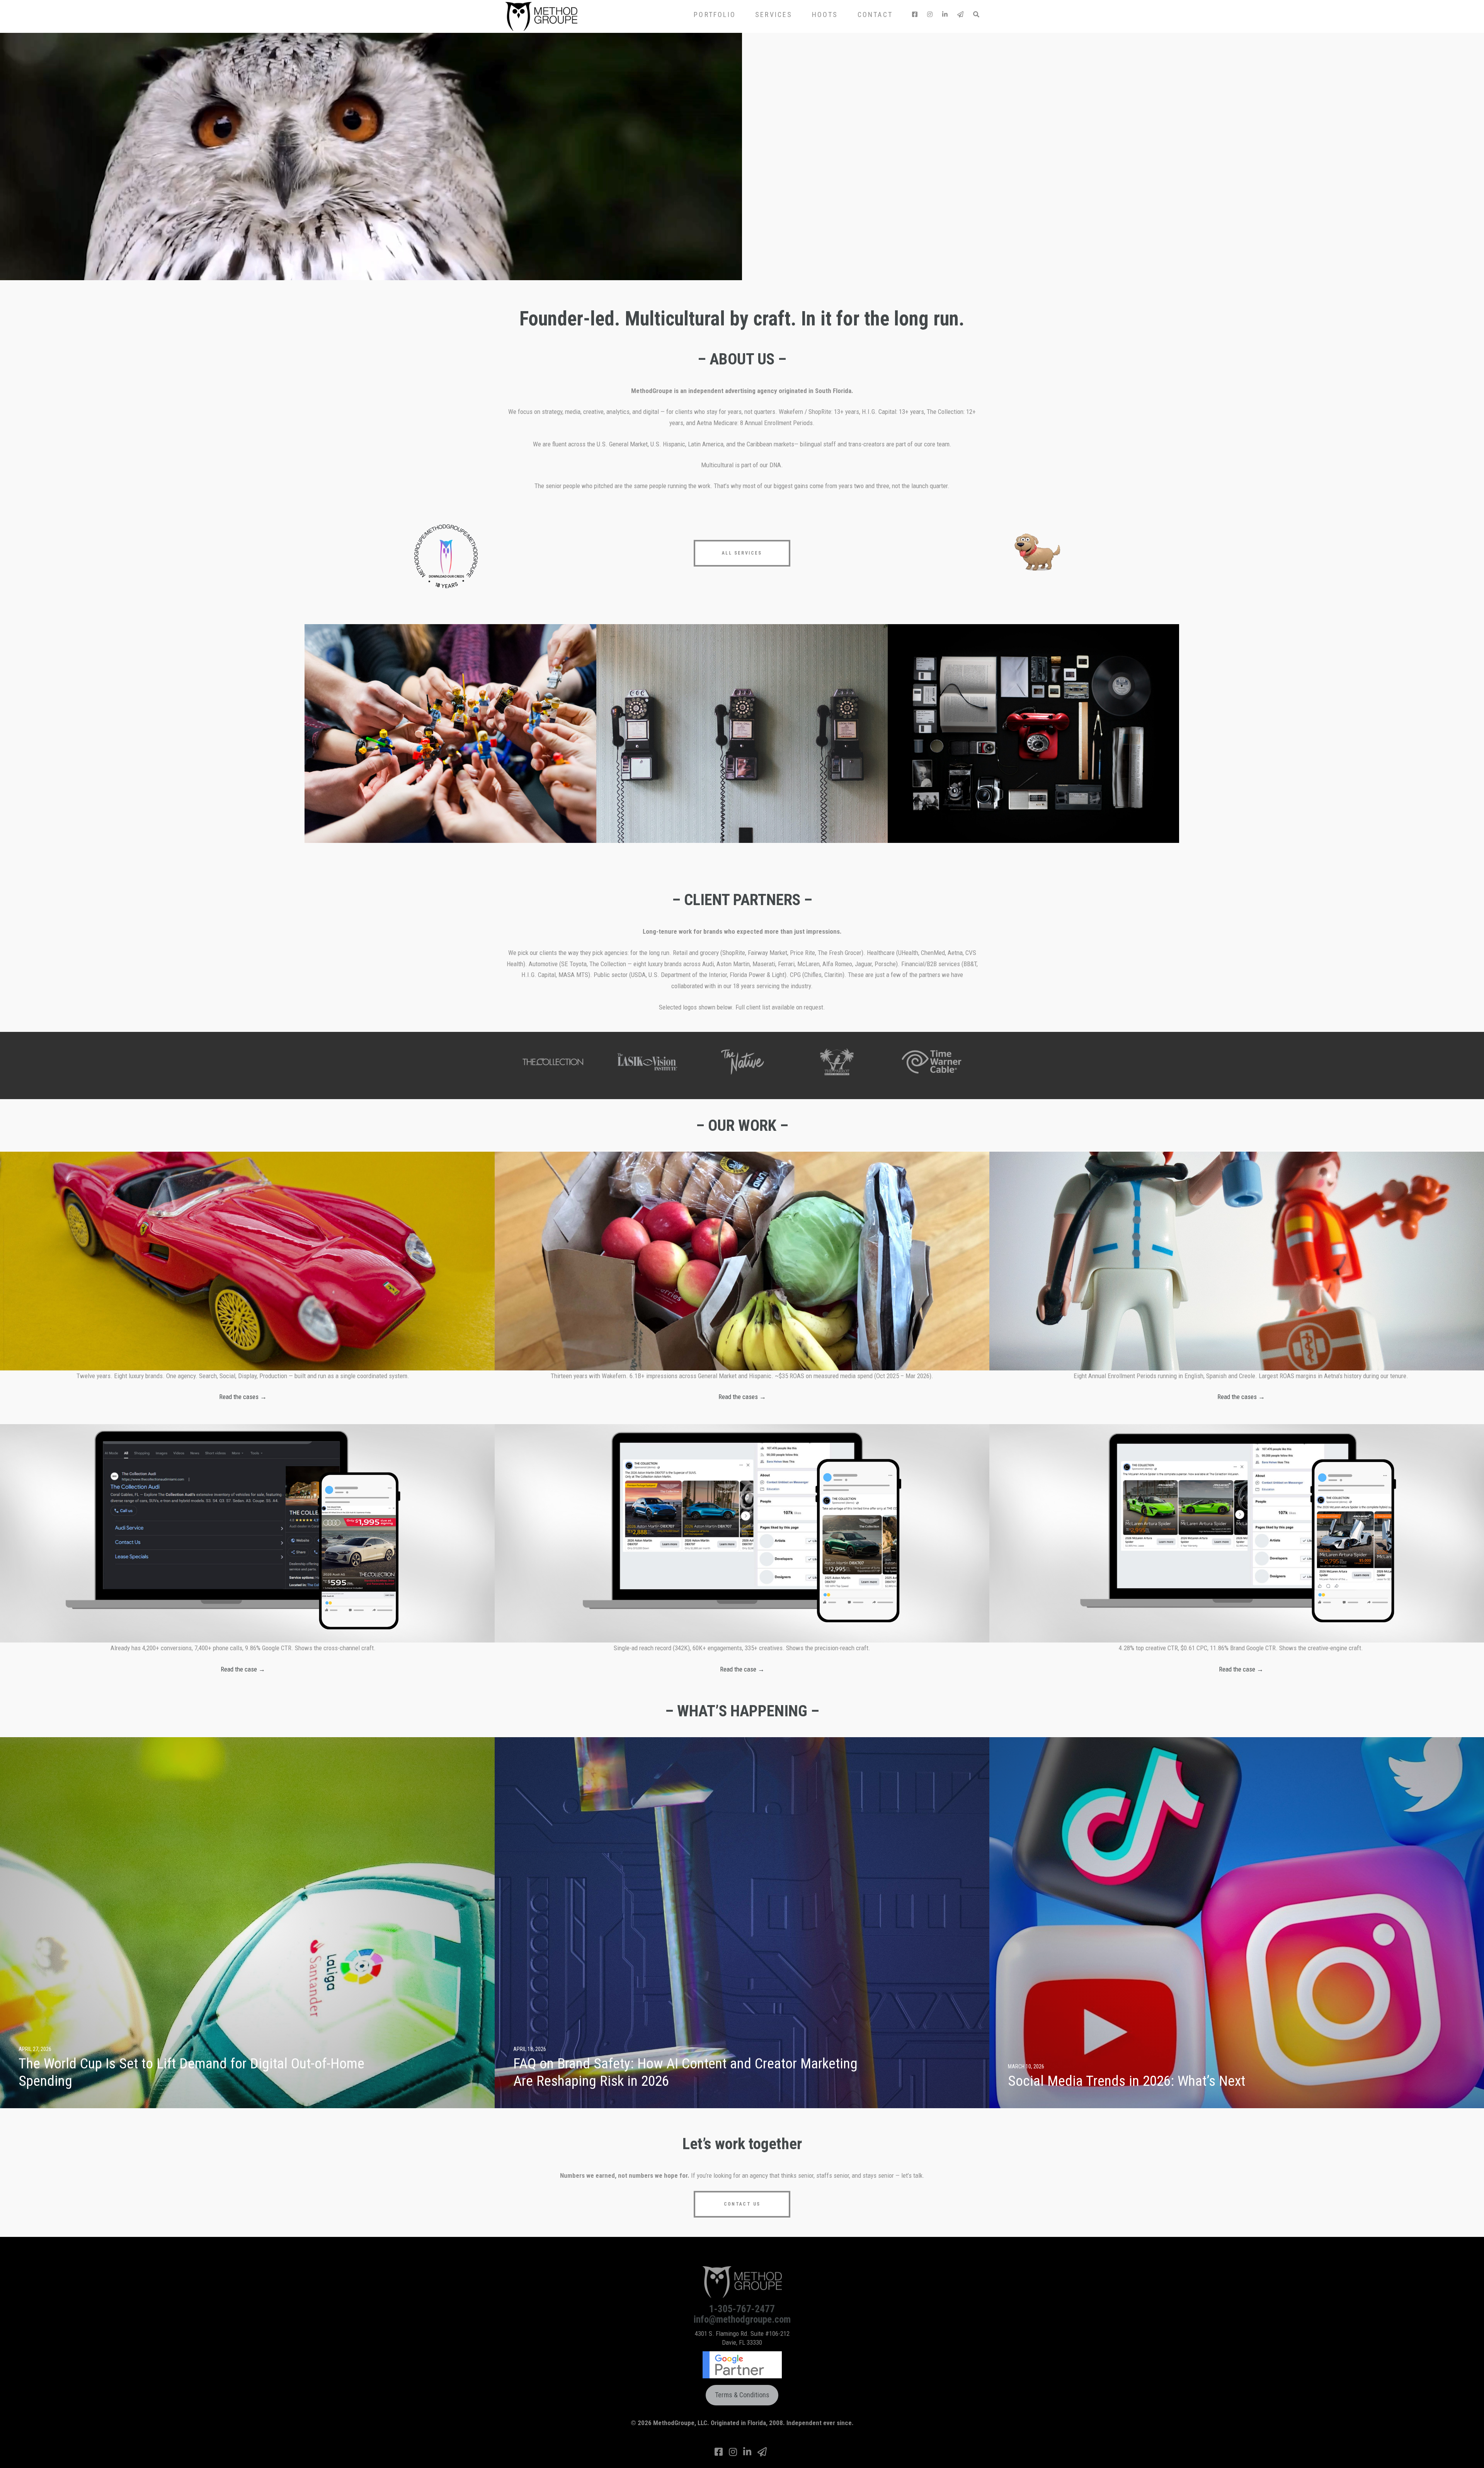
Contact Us (742, 2204)
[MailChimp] (960, 14)
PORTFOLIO (715, 14)
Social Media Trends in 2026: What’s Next (1127, 2081)
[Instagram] (930, 14)
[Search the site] (976, 14)
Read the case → (243, 1669)
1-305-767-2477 (742, 2309)
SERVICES (774, 14)
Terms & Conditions (742, 2395)
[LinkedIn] (945, 14)
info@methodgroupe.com (742, 2319)
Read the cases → (243, 1397)
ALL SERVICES (742, 553)
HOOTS (825, 14)
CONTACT (875, 14)
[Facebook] (915, 14)
